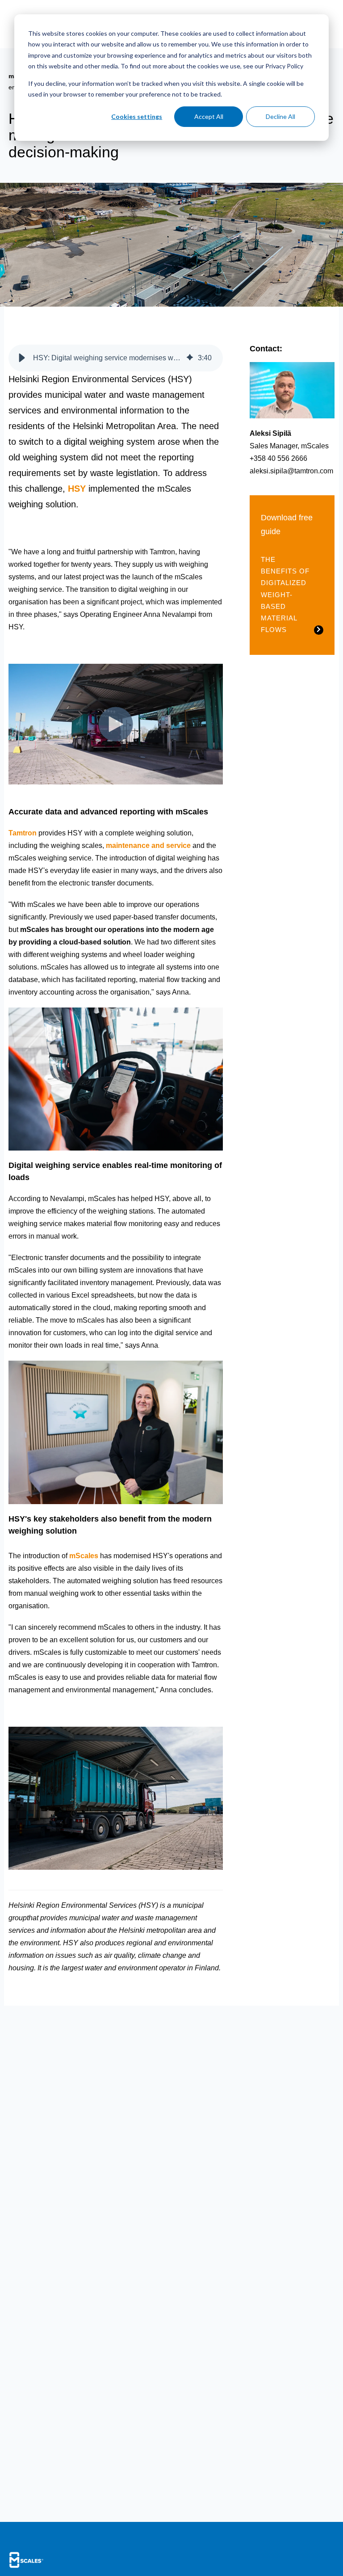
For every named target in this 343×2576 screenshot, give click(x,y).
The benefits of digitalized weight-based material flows (285, 595)
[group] (116, 358)
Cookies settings (137, 116)
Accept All (209, 116)
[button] (22, 358)
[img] (190, 358)
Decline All (280, 116)
